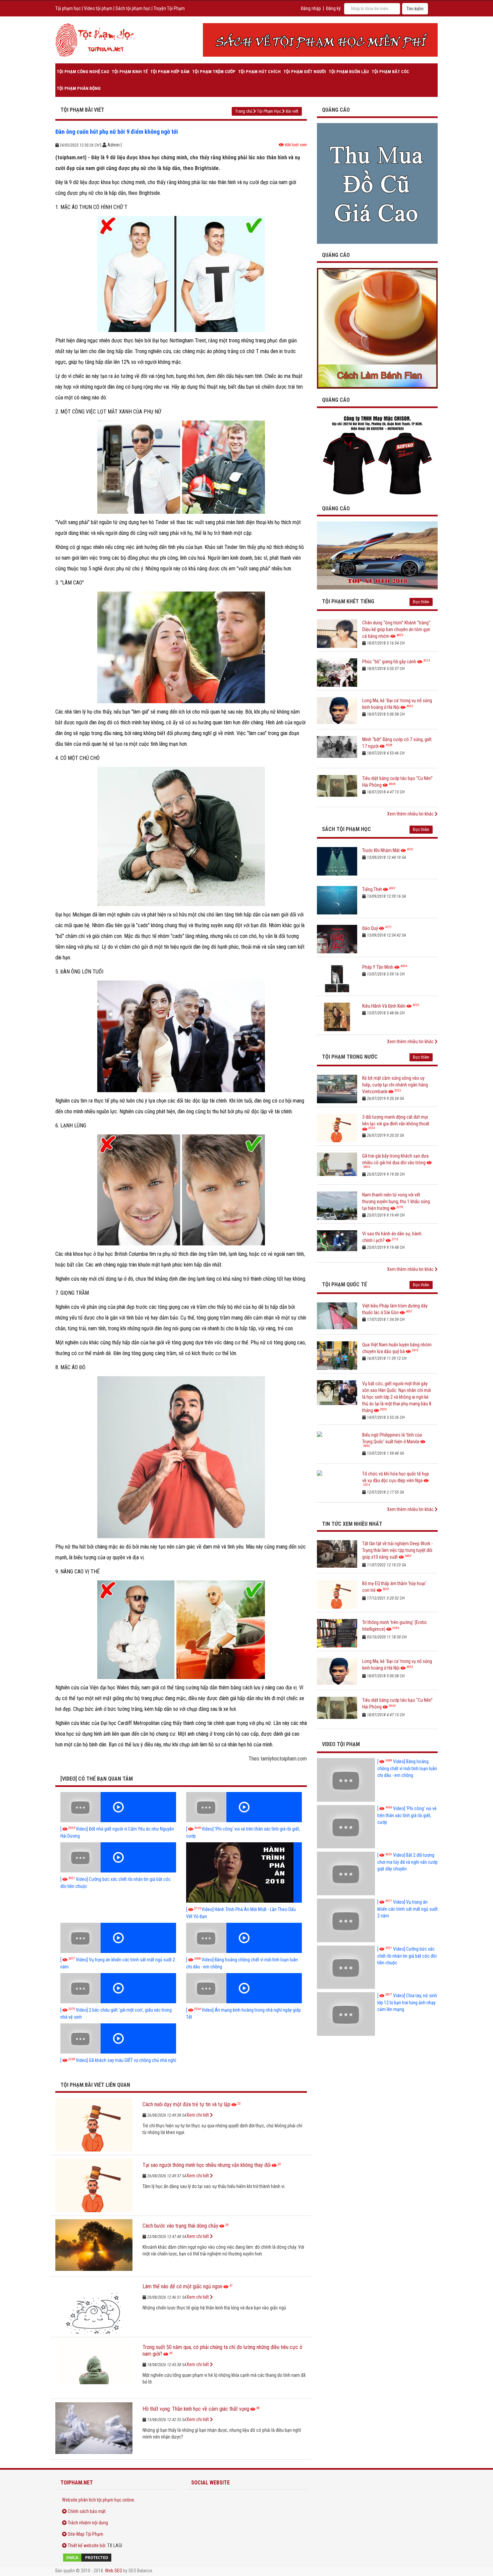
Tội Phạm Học (269, 111)
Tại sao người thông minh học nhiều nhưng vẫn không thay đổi (207, 2165)
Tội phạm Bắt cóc (390, 72)
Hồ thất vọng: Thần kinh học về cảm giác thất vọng (196, 2409)
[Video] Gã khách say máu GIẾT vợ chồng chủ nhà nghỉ (118, 2060)
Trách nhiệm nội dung (88, 2523)
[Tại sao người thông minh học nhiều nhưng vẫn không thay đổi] (94, 2185)
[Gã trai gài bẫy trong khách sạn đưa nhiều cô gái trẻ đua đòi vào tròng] (337, 1167)
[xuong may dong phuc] (377, 455)
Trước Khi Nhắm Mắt (381, 850)
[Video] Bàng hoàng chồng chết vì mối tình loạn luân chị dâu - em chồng (407, 1768)
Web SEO (114, 2571)
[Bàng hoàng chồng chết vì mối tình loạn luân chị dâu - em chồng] (244, 1938)
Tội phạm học (68, 8)
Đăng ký (333, 8)
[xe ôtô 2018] (377, 555)
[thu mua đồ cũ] (377, 183)
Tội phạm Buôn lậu (349, 72)
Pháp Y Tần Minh (378, 967)
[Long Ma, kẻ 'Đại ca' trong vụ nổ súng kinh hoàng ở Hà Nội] (337, 711)
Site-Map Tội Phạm (86, 2534)
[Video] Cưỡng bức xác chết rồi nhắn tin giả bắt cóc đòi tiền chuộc (407, 1956)
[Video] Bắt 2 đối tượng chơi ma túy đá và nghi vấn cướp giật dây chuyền (407, 1862)
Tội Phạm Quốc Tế (344, 1284)
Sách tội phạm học (133, 8)
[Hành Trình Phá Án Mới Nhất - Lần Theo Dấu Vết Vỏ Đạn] (244, 1872)
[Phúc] (337, 673)
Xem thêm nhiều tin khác (411, 814)
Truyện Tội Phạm (169, 8)
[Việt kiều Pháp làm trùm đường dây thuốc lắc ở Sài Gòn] (337, 1317)
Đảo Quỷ (370, 928)
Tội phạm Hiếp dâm (170, 72)
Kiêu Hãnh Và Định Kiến (384, 1006)
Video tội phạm (98, 8)
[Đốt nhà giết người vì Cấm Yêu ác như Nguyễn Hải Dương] (118, 1807)
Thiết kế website (83, 2545)
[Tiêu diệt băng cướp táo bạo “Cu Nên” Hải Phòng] (337, 789)
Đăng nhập (311, 8)
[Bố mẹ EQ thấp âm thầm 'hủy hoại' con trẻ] (337, 1594)
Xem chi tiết (198, 2115)
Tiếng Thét (372, 889)
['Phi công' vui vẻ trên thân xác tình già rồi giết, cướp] (244, 1807)
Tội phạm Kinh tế (130, 72)
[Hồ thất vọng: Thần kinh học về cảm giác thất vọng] (94, 2429)
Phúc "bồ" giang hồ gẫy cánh (389, 662)
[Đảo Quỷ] (337, 939)
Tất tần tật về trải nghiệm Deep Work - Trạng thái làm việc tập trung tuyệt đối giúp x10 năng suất (397, 1550)
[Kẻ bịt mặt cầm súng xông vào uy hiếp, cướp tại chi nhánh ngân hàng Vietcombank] (337, 1089)
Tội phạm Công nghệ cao (83, 72)
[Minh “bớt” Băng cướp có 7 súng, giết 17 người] (337, 750)
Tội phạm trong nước (350, 1057)
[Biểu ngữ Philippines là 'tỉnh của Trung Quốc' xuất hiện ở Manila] (337, 1446)
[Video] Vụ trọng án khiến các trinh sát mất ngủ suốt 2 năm (407, 1909)
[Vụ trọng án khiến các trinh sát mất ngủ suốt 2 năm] (118, 1938)
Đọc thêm (421, 602)
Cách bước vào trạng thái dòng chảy (180, 2226)
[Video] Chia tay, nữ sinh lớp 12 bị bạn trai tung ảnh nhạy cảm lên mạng (407, 2002)
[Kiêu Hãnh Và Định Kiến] (337, 1017)
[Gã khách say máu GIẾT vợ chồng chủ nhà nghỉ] (118, 2038)
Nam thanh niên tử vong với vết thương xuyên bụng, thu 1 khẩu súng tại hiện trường (396, 1201)
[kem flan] (377, 328)
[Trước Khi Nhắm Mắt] (337, 861)
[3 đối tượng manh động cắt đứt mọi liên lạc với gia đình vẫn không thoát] (337, 1128)
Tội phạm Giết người (305, 72)
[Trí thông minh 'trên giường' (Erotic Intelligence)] (337, 1633)
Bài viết (292, 111)
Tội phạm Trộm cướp (214, 72)
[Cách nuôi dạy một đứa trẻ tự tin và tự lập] (94, 2125)
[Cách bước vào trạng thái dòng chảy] (94, 2246)
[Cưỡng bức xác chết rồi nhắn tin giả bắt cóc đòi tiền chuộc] (118, 1857)
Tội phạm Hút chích (259, 72)
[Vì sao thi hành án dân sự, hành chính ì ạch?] (337, 1245)
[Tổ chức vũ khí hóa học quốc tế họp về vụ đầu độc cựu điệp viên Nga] (337, 1485)
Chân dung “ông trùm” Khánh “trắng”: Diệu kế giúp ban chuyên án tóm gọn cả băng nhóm (397, 629)
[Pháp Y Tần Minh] (337, 978)
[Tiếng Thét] (337, 900)
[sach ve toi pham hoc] (320, 40)
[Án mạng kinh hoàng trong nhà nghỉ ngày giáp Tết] (244, 1988)
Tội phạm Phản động (79, 88)
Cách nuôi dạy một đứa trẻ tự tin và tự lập (186, 2104)
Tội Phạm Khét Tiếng (348, 601)
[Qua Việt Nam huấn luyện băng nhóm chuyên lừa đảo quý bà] (337, 1356)
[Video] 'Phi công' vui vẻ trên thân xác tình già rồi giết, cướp (407, 1815)
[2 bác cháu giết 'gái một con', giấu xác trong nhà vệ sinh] (118, 1988)
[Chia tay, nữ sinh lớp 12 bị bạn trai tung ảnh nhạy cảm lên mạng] (346, 2014)
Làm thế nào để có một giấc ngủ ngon (182, 2286)
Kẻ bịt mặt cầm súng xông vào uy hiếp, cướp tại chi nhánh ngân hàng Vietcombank (395, 1085)
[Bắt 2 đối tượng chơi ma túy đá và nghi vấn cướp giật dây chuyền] (346, 1873)
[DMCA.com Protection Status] (116, 2558)
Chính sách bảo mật (87, 2511)
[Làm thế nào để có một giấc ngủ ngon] (94, 2307)
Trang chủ (244, 111)
